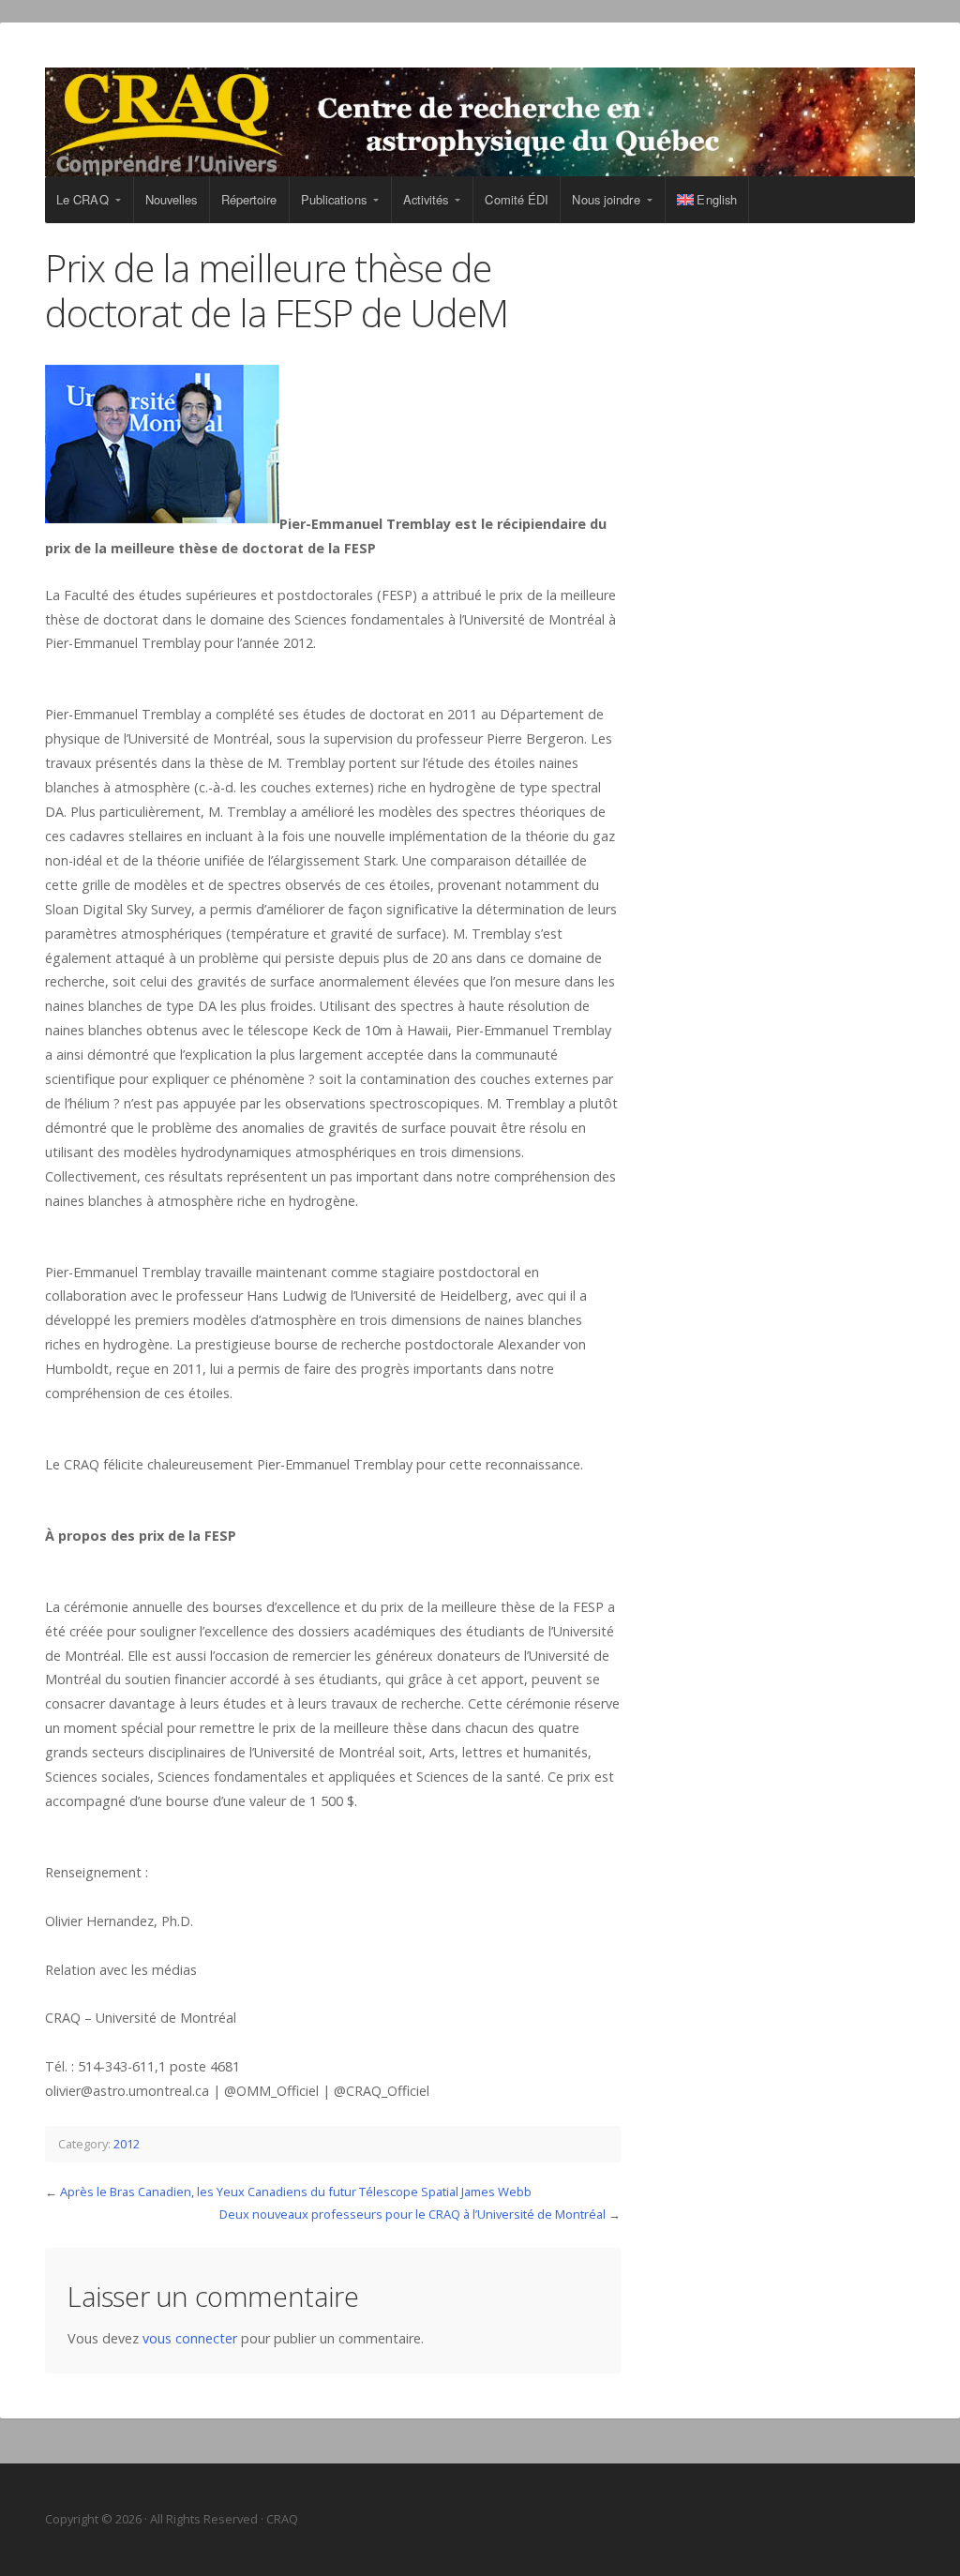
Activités (426, 199)
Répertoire (249, 199)
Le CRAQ (82, 199)
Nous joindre (606, 199)
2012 (127, 2144)
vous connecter (190, 2338)
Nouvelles (172, 199)
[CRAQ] (480, 122)
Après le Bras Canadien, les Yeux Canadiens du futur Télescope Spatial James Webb (296, 2192)
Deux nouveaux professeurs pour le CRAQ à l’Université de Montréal (412, 2214)
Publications (334, 199)
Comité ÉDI (517, 199)
